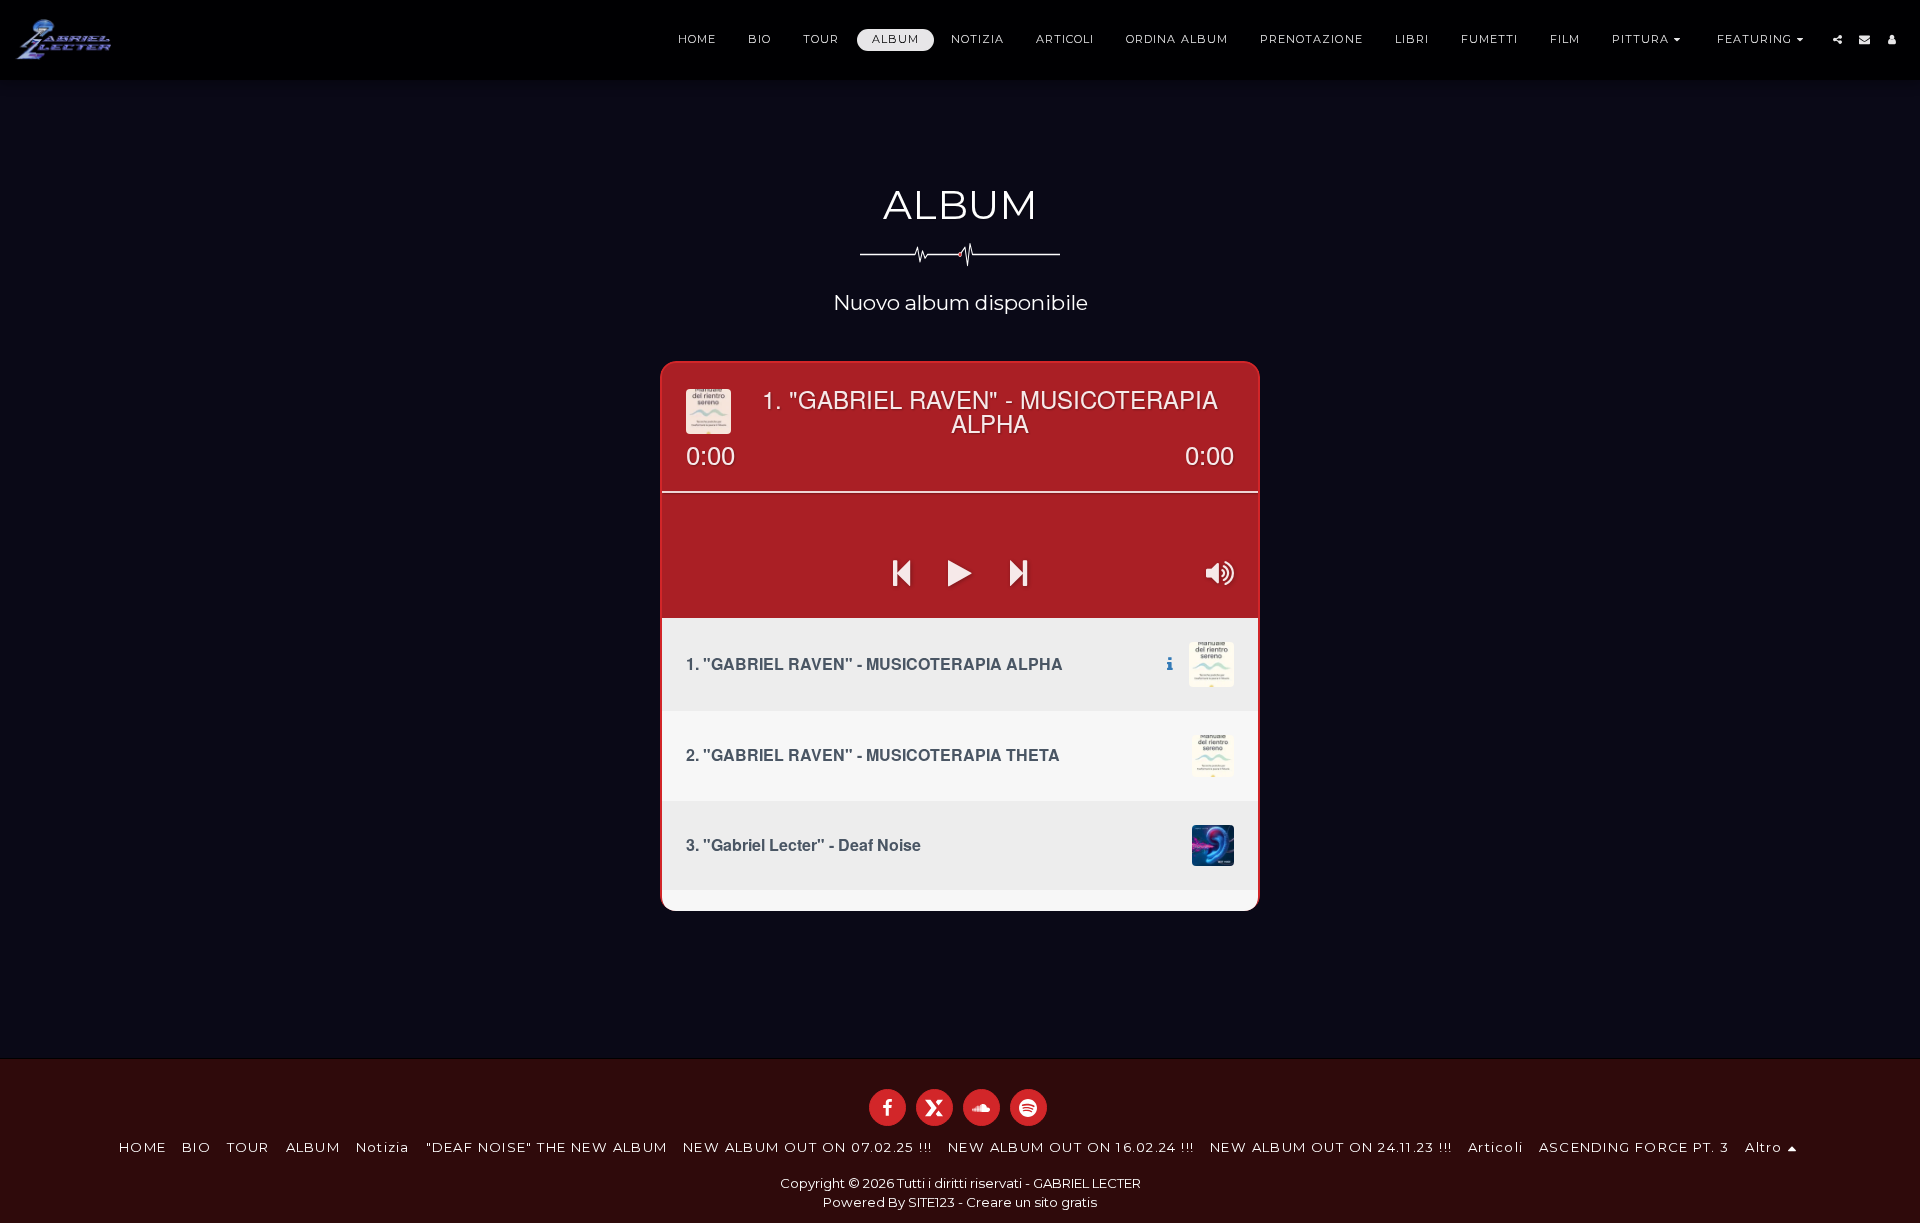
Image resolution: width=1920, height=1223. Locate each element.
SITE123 (931, 1202)
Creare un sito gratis (1031, 1202)
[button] (1648, 40)
